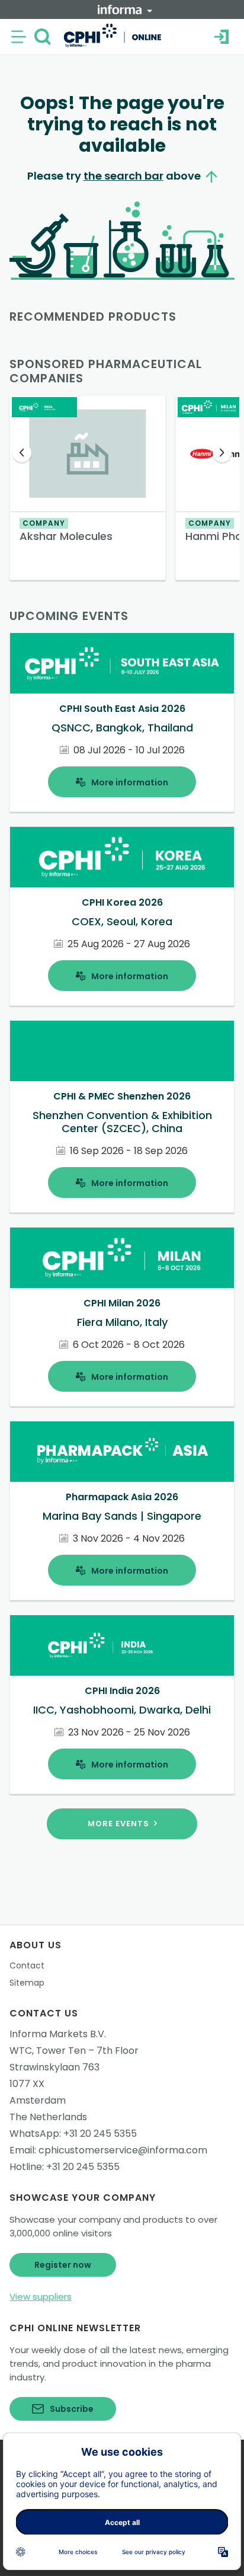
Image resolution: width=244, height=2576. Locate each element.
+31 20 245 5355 (100, 2134)
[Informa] (125, 9)
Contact (27, 1965)
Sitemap (27, 1983)
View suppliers (41, 2297)
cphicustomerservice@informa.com (123, 2150)
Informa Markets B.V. (58, 2034)
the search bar (123, 176)
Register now (63, 2265)
